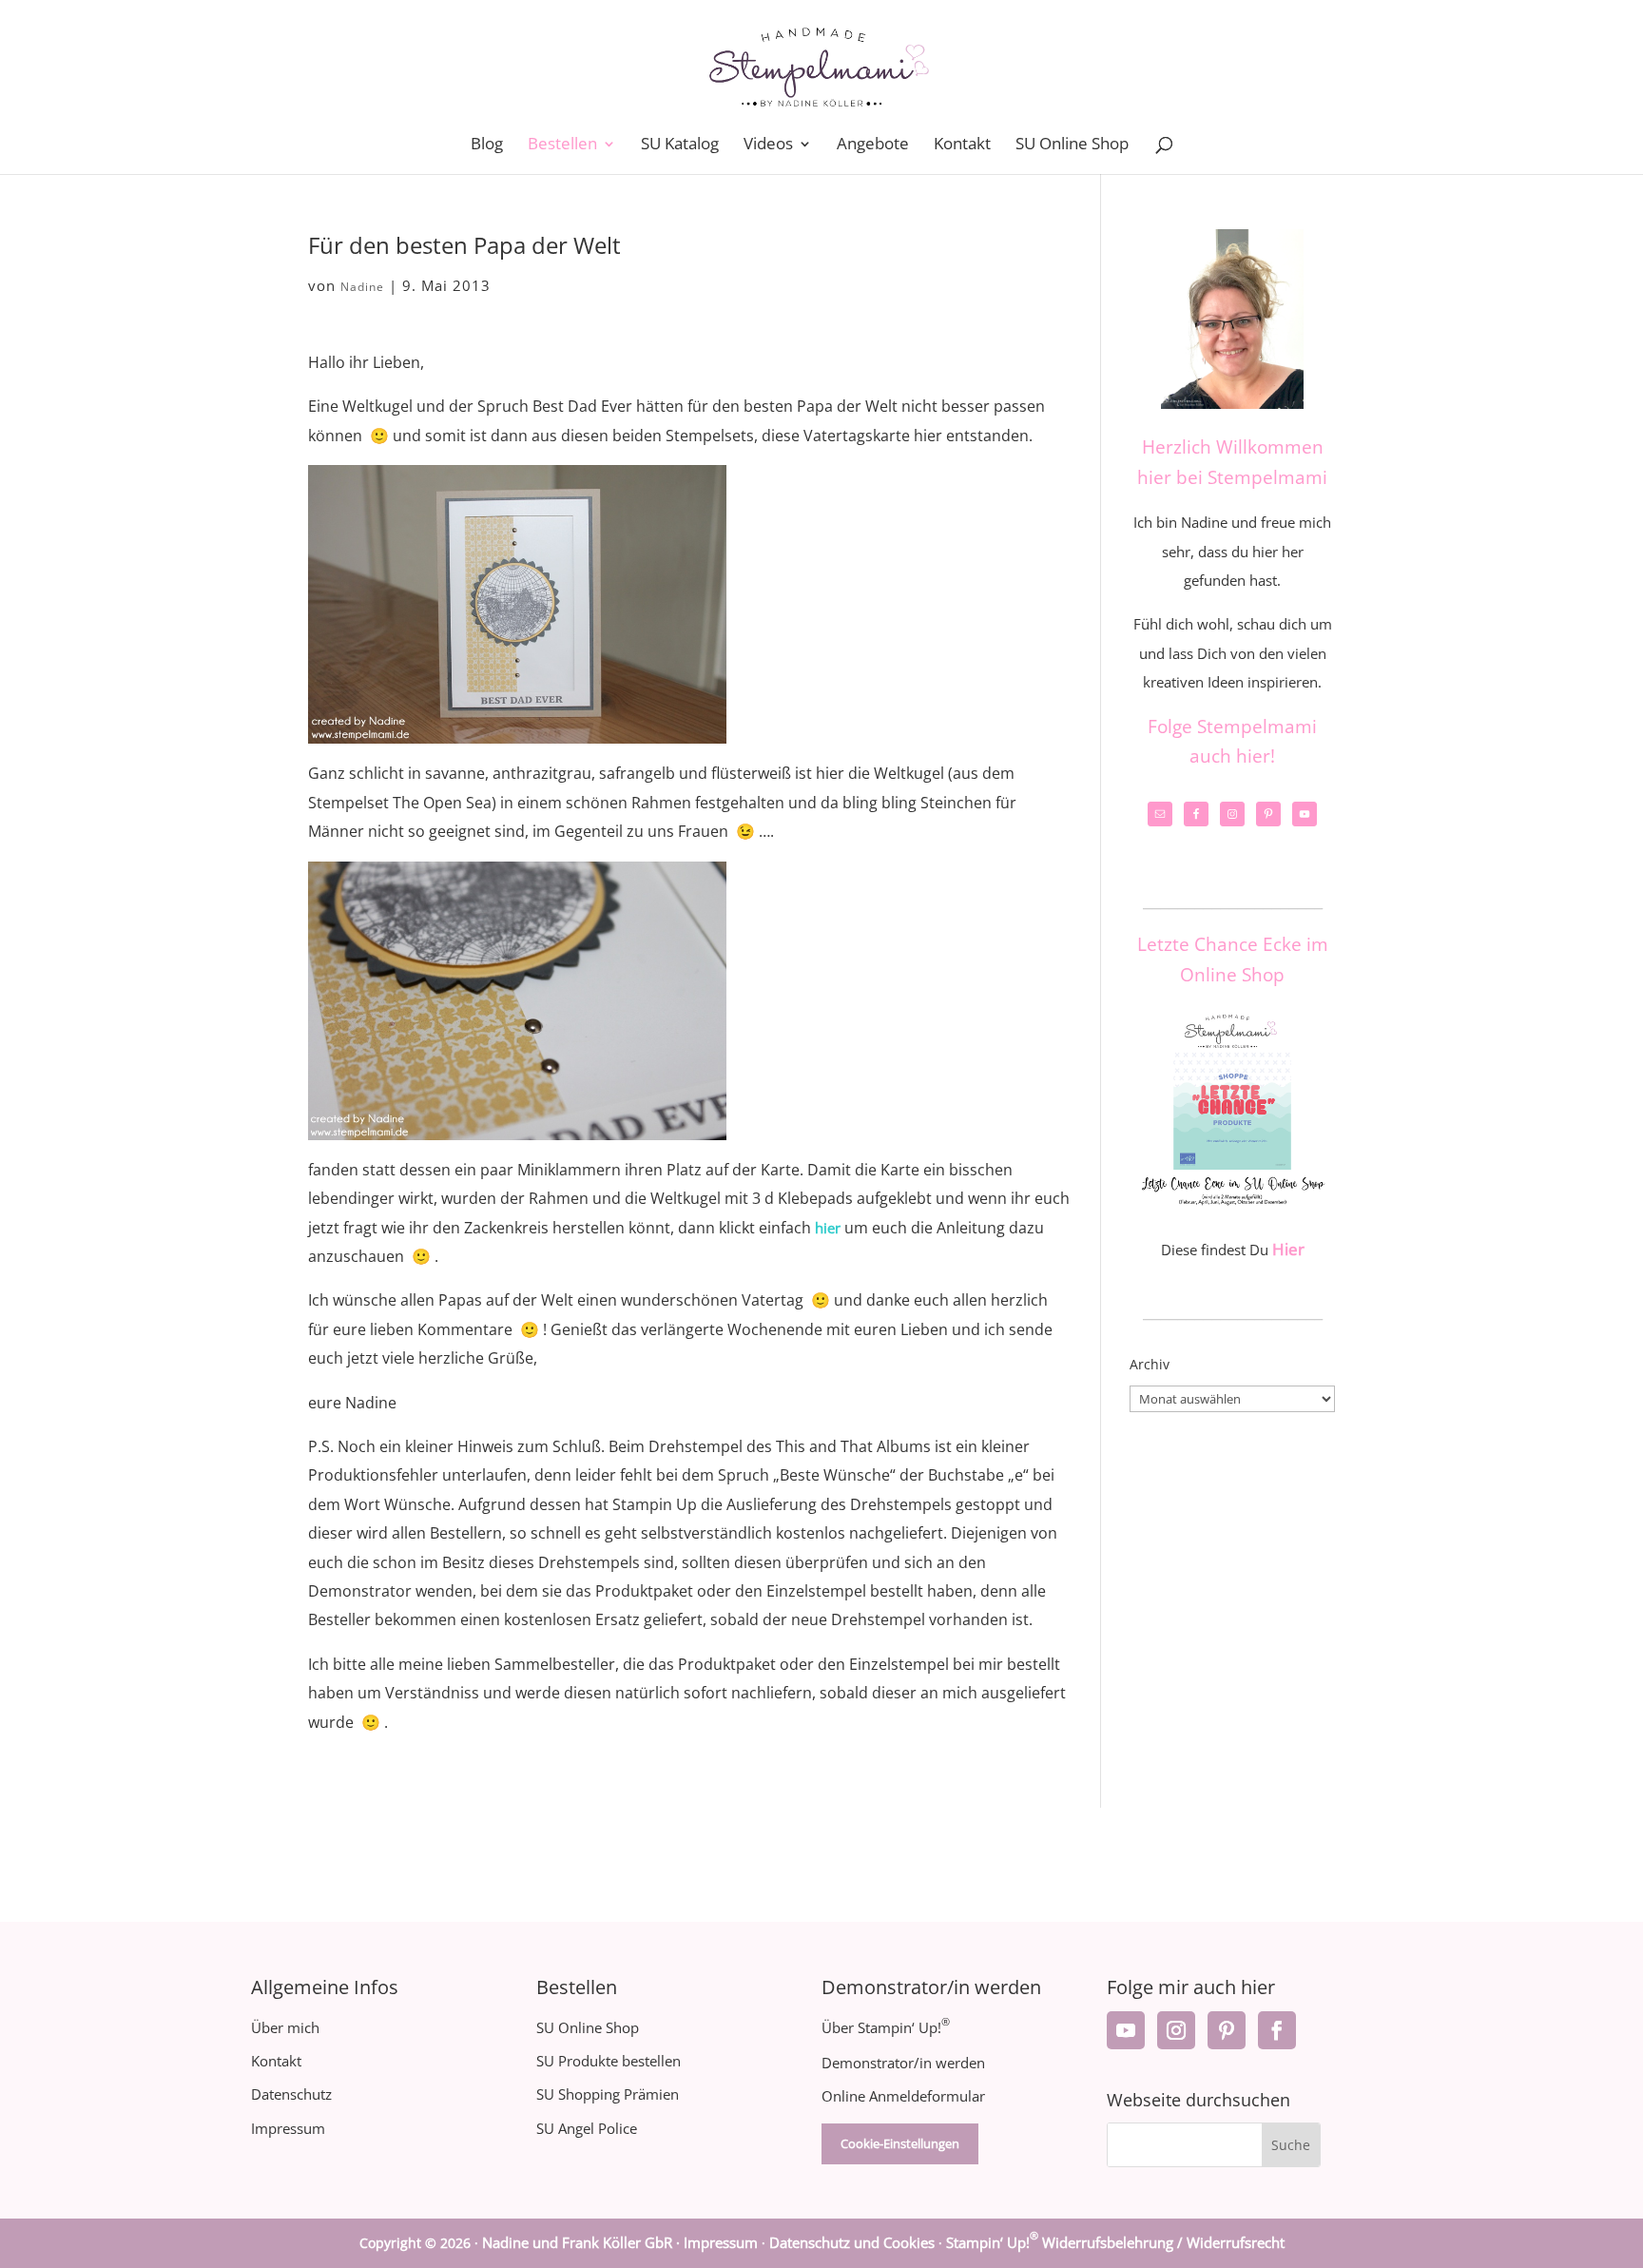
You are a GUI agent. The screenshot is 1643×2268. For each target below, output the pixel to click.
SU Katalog (680, 145)
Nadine (362, 287)
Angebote (873, 145)
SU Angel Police (587, 2128)
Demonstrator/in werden (903, 2063)
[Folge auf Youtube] (1126, 2030)
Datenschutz (291, 2094)
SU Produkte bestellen (609, 2061)
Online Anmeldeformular (903, 2096)
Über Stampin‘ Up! (886, 2027)
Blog (487, 145)
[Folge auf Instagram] (1176, 2030)
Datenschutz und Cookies (852, 2242)
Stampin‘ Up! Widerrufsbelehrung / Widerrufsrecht (1115, 2242)
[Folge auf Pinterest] (1227, 2030)
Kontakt (962, 145)
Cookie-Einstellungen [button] (900, 2143)
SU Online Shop (1072, 145)
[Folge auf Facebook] (1277, 2030)
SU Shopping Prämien (608, 2094)
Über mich (285, 2027)
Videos (768, 145)
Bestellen (562, 145)
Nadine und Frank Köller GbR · (583, 2242)
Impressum (288, 2128)
